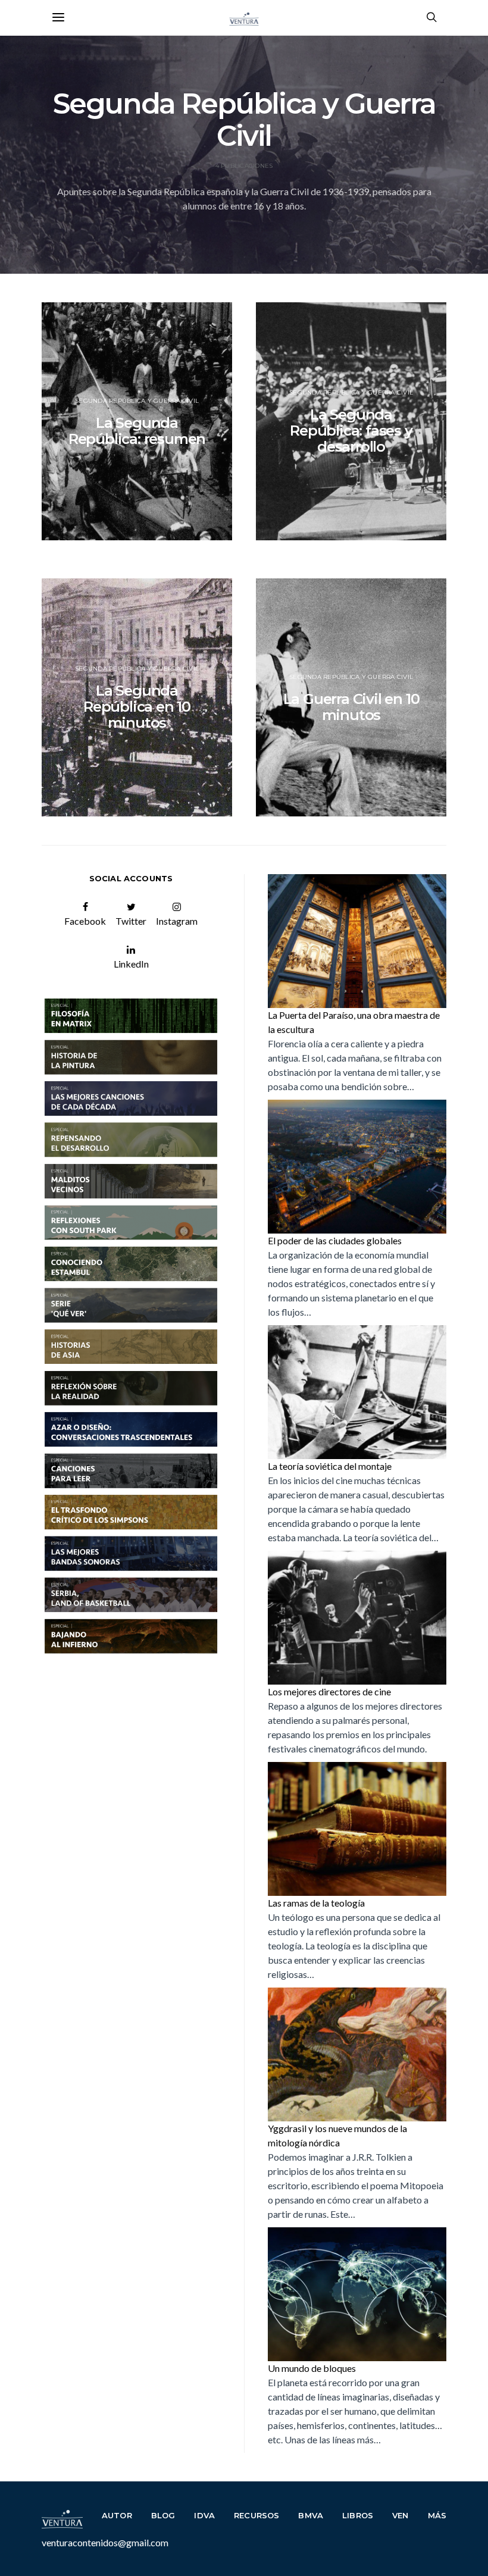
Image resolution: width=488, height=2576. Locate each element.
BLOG (163, 2515)
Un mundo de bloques (312, 2368)
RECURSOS (256, 2515)
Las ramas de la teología (316, 1903)
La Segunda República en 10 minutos (137, 707)
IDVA (204, 2515)
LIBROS (358, 2515)
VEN (401, 2515)
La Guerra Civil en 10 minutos (351, 707)
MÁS (437, 2515)
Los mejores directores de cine (329, 1691)
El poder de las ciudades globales (335, 1240)
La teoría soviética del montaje (330, 1466)
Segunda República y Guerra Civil (137, 401)
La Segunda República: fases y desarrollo (351, 431)
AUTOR (117, 2515)
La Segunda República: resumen (137, 431)
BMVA (311, 2515)
